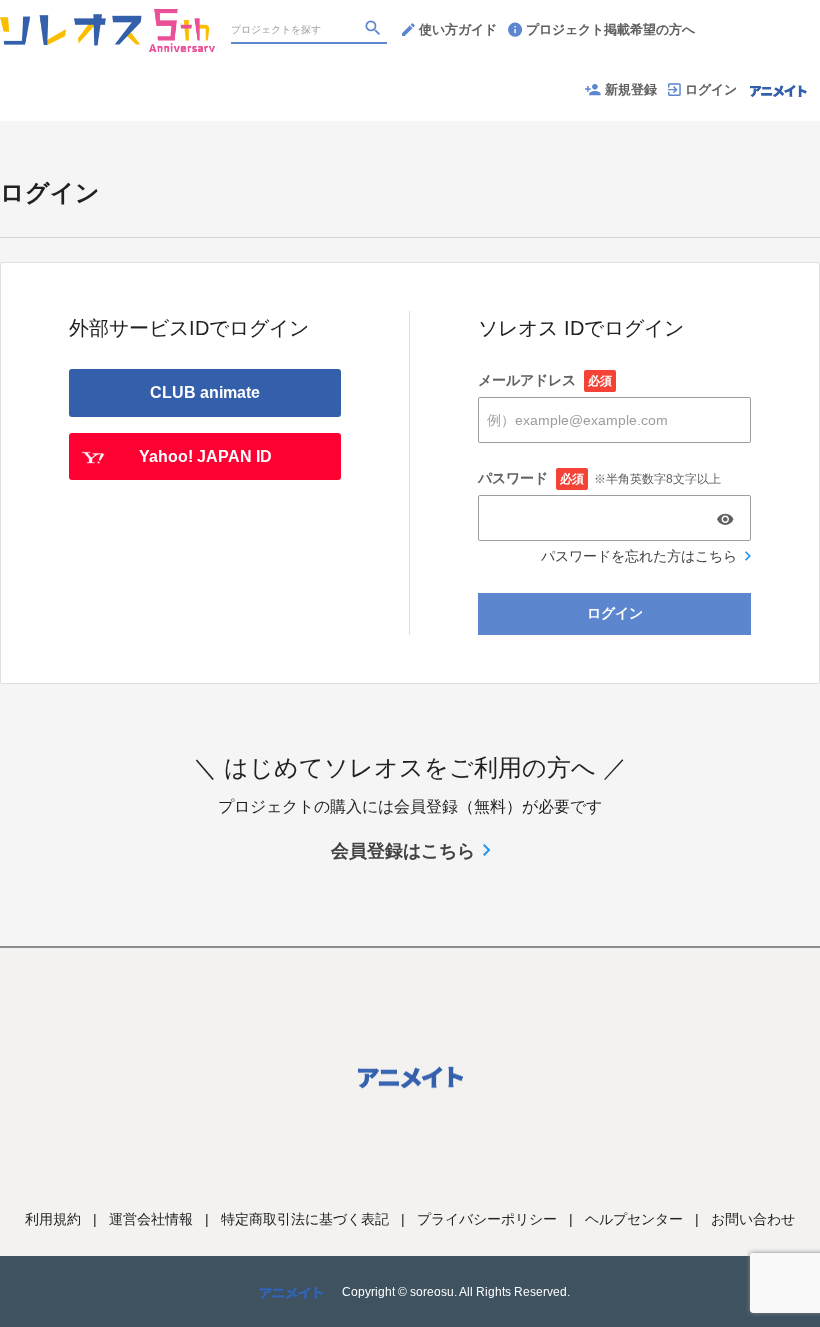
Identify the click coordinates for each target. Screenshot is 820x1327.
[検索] (375, 31)
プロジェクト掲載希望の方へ (610, 29)
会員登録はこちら (403, 851)
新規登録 (631, 89)
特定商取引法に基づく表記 (305, 1219)
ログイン (711, 89)
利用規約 (53, 1219)
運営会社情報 (151, 1219)
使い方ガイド (458, 29)
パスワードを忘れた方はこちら (639, 556)
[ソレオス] (107, 20)
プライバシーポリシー (487, 1219)
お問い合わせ (753, 1219)
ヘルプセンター (634, 1219)
